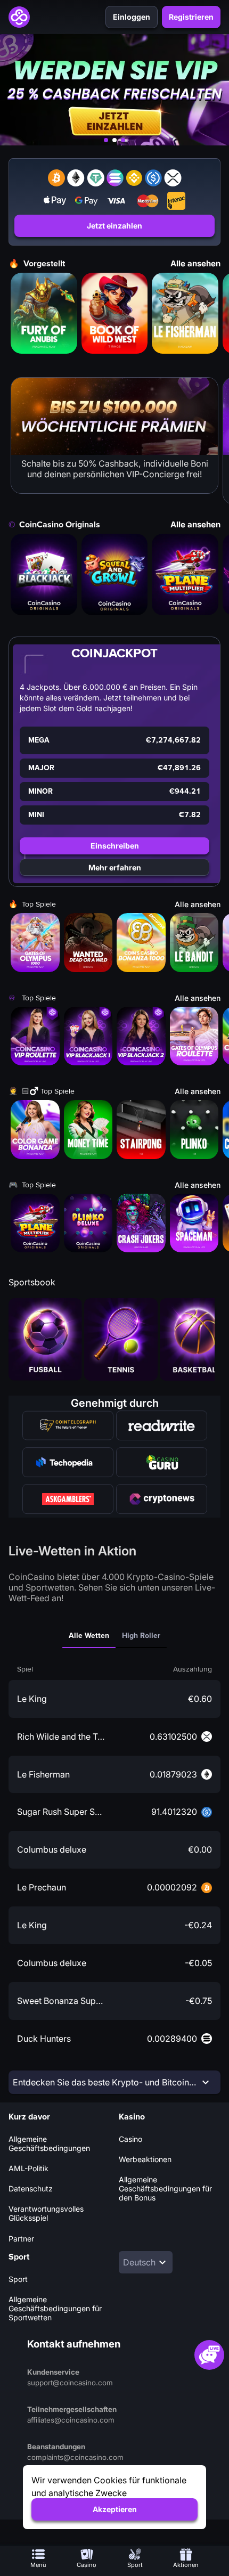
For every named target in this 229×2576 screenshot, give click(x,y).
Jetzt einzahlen (114, 226)
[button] (115, 574)
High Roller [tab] (141, 1636)
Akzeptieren (115, 2509)
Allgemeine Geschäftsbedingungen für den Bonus (165, 2188)
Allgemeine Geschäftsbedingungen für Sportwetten (55, 2308)
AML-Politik (28, 2168)
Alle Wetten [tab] (89, 1636)
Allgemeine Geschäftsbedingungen (49, 2143)
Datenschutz (31, 2188)
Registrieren (191, 17)
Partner (21, 2239)
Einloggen (132, 17)
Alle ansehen (195, 263)
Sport (18, 2279)
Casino (130, 2139)
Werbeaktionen (145, 2159)
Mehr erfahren (115, 867)
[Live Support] (209, 2355)
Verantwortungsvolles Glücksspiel (46, 2213)
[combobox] (146, 2262)
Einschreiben (115, 846)
